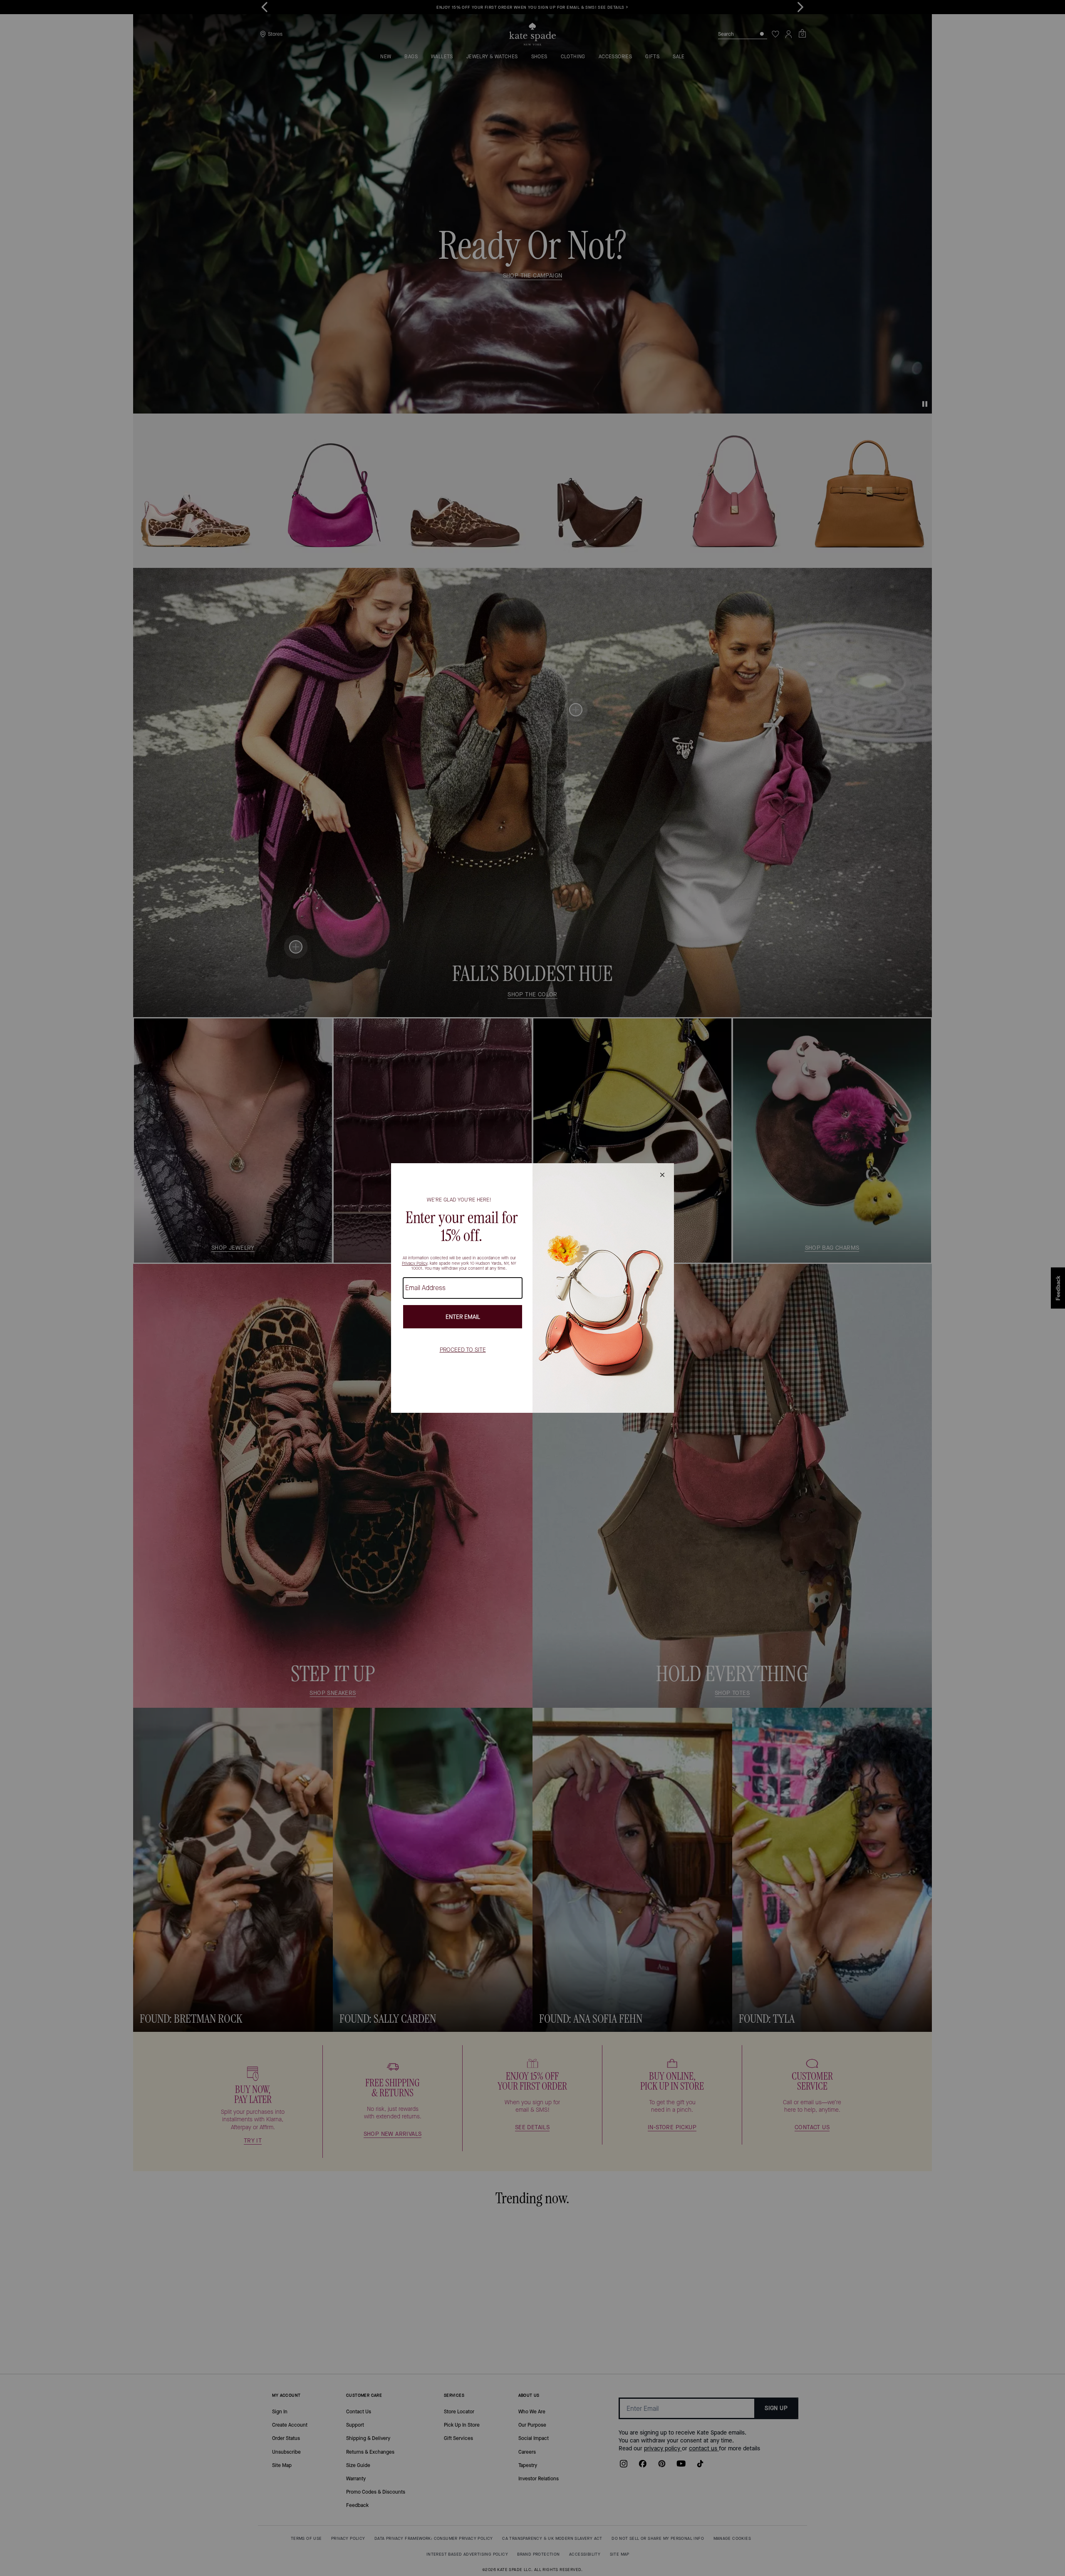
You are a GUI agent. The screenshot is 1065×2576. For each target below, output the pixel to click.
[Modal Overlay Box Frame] (532, 1288)
